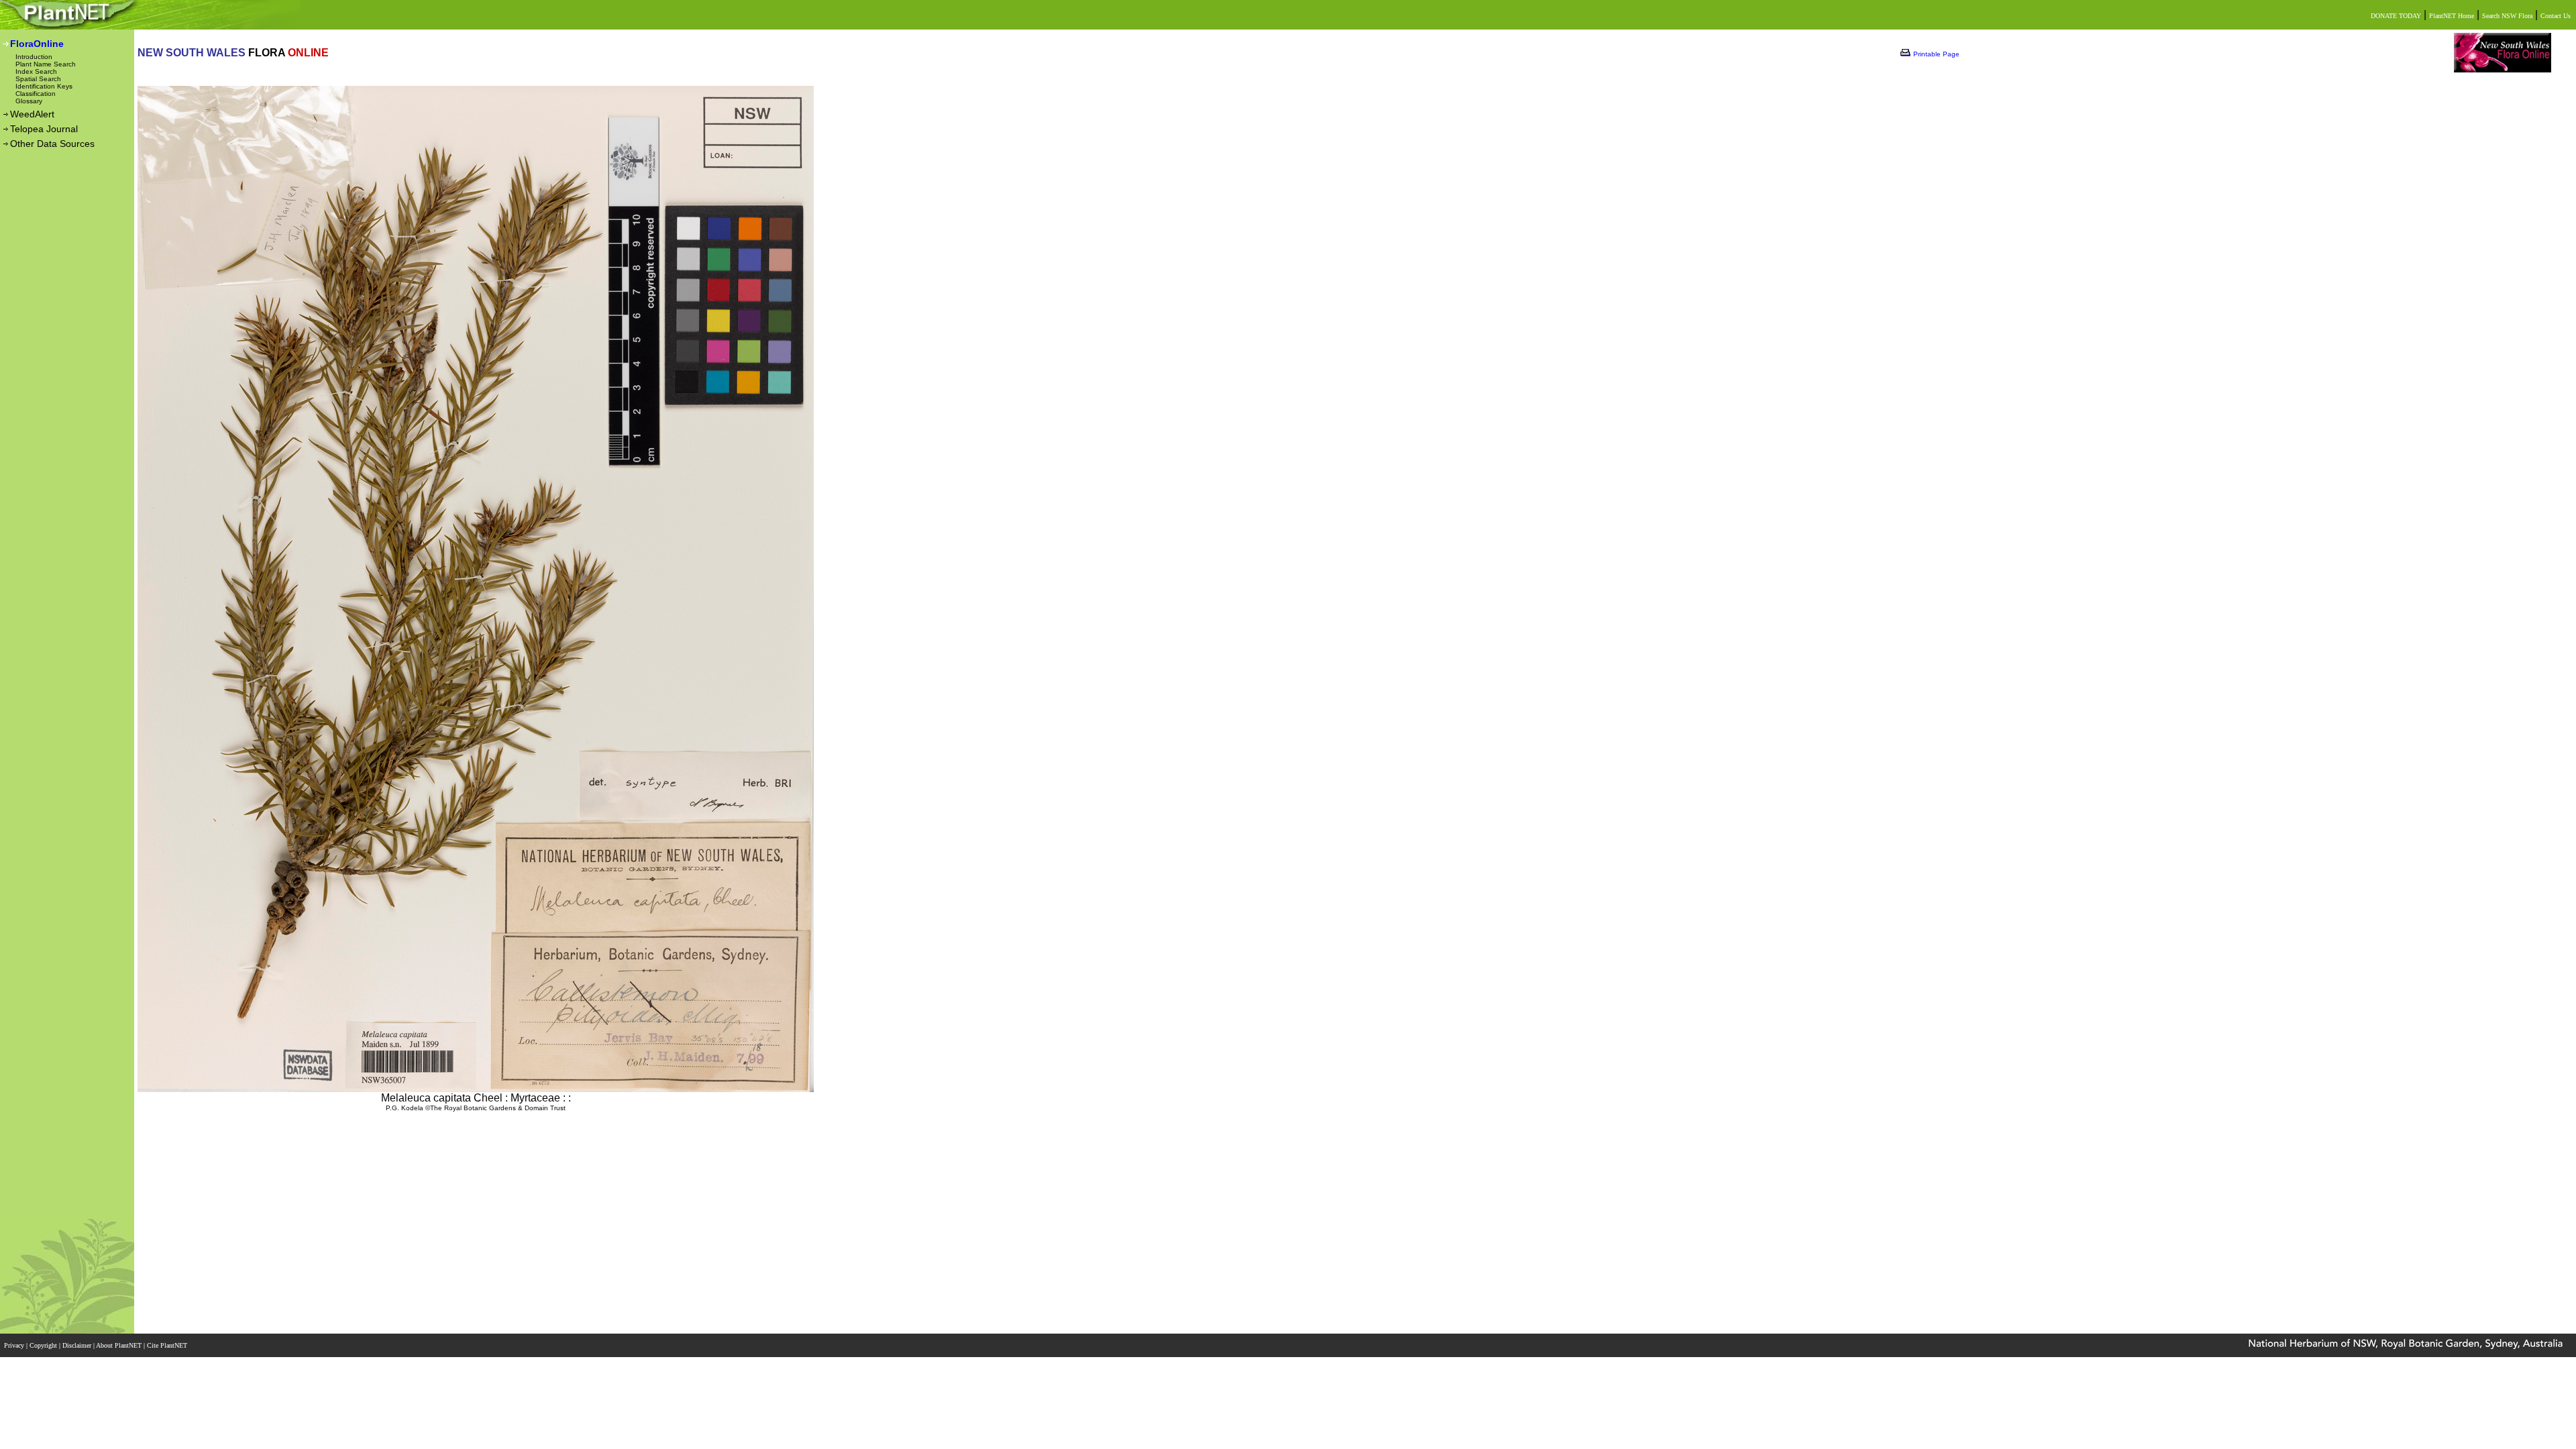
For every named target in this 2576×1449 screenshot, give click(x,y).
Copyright (44, 1345)
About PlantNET (120, 1345)
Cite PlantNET (168, 1345)
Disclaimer (78, 1345)
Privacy (15, 1345)
